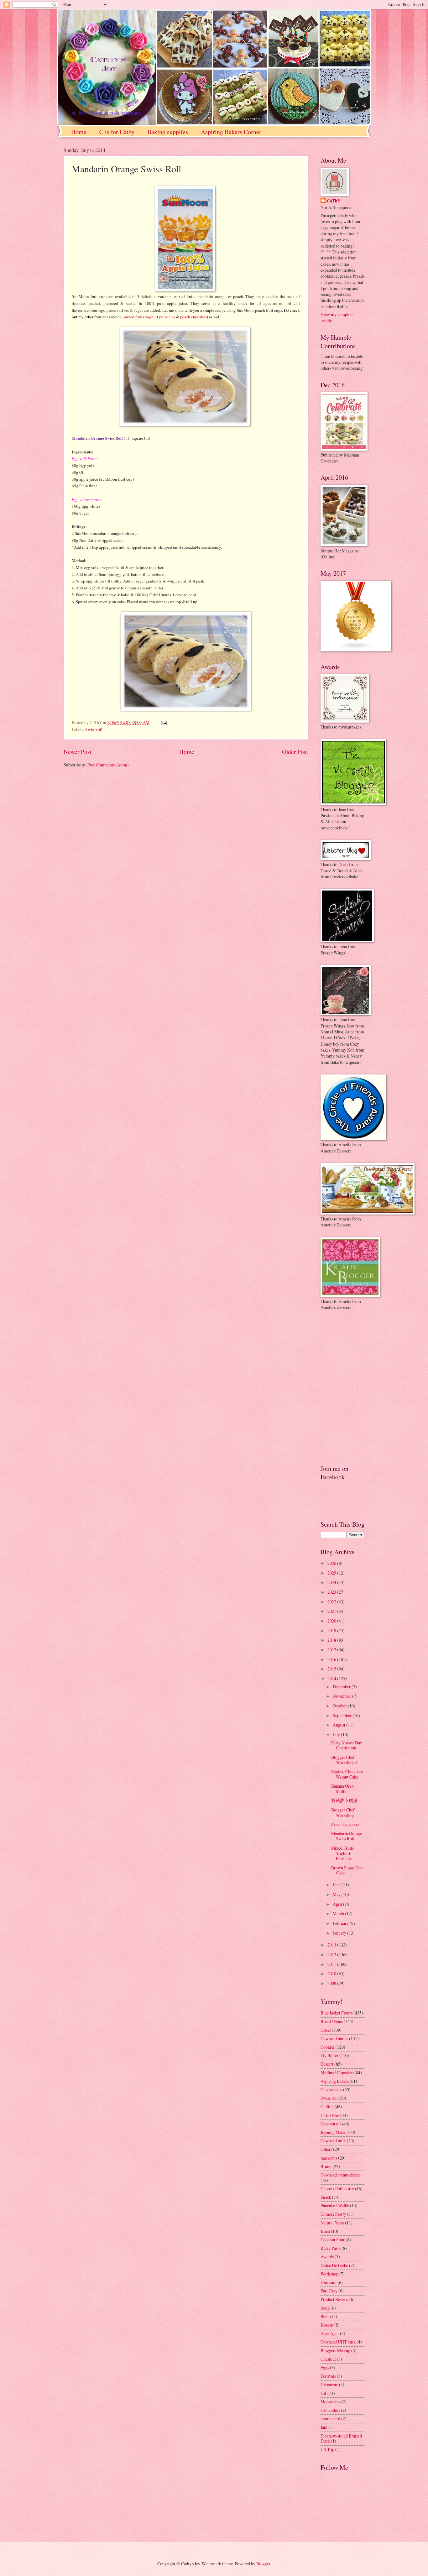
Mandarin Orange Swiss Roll (347, 1836)
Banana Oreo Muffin (342, 1789)
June (337, 1885)
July (337, 1735)
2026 (332, 1563)
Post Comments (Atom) (108, 765)
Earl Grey (329, 2291)
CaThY (334, 201)
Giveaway (329, 2384)
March (339, 1913)
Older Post (295, 752)
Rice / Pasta (331, 2248)
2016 (332, 1659)
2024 (332, 1582)
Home (79, 132)
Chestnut (328, 2359)
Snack (326, 2197)
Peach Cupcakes (345, 1824)
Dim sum (329, 2282)
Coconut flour (333, 2240)
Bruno (326, 2166)
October (340, 1706)
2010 (332, 1974)
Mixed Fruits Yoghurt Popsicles (342, 1853)
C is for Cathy (117, 132)
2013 (332, 1945)
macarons (329, 2158)
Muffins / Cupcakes (337, 2073)
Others (326, 2149)
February (341, 1923)
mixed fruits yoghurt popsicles (149, 317)
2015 (332, 1669)
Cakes (326, 2030)
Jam (324, 2427)
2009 (332, 1983)
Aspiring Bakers (335, 2081)
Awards (327, 2257)
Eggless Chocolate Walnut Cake (347, 1774)
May (337, 1894)
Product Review (334, 2299)
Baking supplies (168, 132)
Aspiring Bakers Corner (231, 132)
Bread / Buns (332, 2021)
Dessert (327, 2064)
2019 (332, 1630)
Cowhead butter (334, 2038)
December (342, 1687)
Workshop (329, 2274)
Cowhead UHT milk (338, 2342)
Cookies (328, 2047)
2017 (332, 1650)
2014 (332, 1678)
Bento (326, 2316)
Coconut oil (331, 2124)
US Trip (327, 2449)
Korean (327, 2325)
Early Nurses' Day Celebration (347, 1745)
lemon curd (330, 2419)
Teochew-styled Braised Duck (341, 2438)
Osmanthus (330, 2410)
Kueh (325, 2231)
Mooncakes (330, 2402)
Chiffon (327, 2106)
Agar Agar (330, 2333)
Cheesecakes (331, 2090)
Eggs (325, 2367)
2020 (332, 1621)
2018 (332, 1640)
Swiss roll (94, 729)
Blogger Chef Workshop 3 (344, 1760)
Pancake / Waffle (335, 2205)
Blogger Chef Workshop (343, 1812)
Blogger (263, 2564)
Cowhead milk (333, 2141)
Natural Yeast (332, 2223)
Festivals (328, 2376)
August (339, 1725)
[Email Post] (163, 722)
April (338, 1904)
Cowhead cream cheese (341, 2175)
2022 (332, 1602)
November (342, 1696)
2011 (332, 1964)
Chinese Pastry (333, 2214)
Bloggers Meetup (335, 2351)
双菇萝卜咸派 (344, 1800)
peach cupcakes (193, 317)
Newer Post (78, 752)
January (340, 1933)
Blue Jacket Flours (337, 2013)
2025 (332, 1573)
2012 (332, 1954)
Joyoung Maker (334, 2132)
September (343, 1715)
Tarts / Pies (330, 2115)
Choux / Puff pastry (337, 2189)
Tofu (325, 2393)
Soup (325, 2308)
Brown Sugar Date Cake (347, 1870)
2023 (332, 1592)
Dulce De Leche (334, 2265)
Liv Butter (329, 2055)
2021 (332, 1611)
